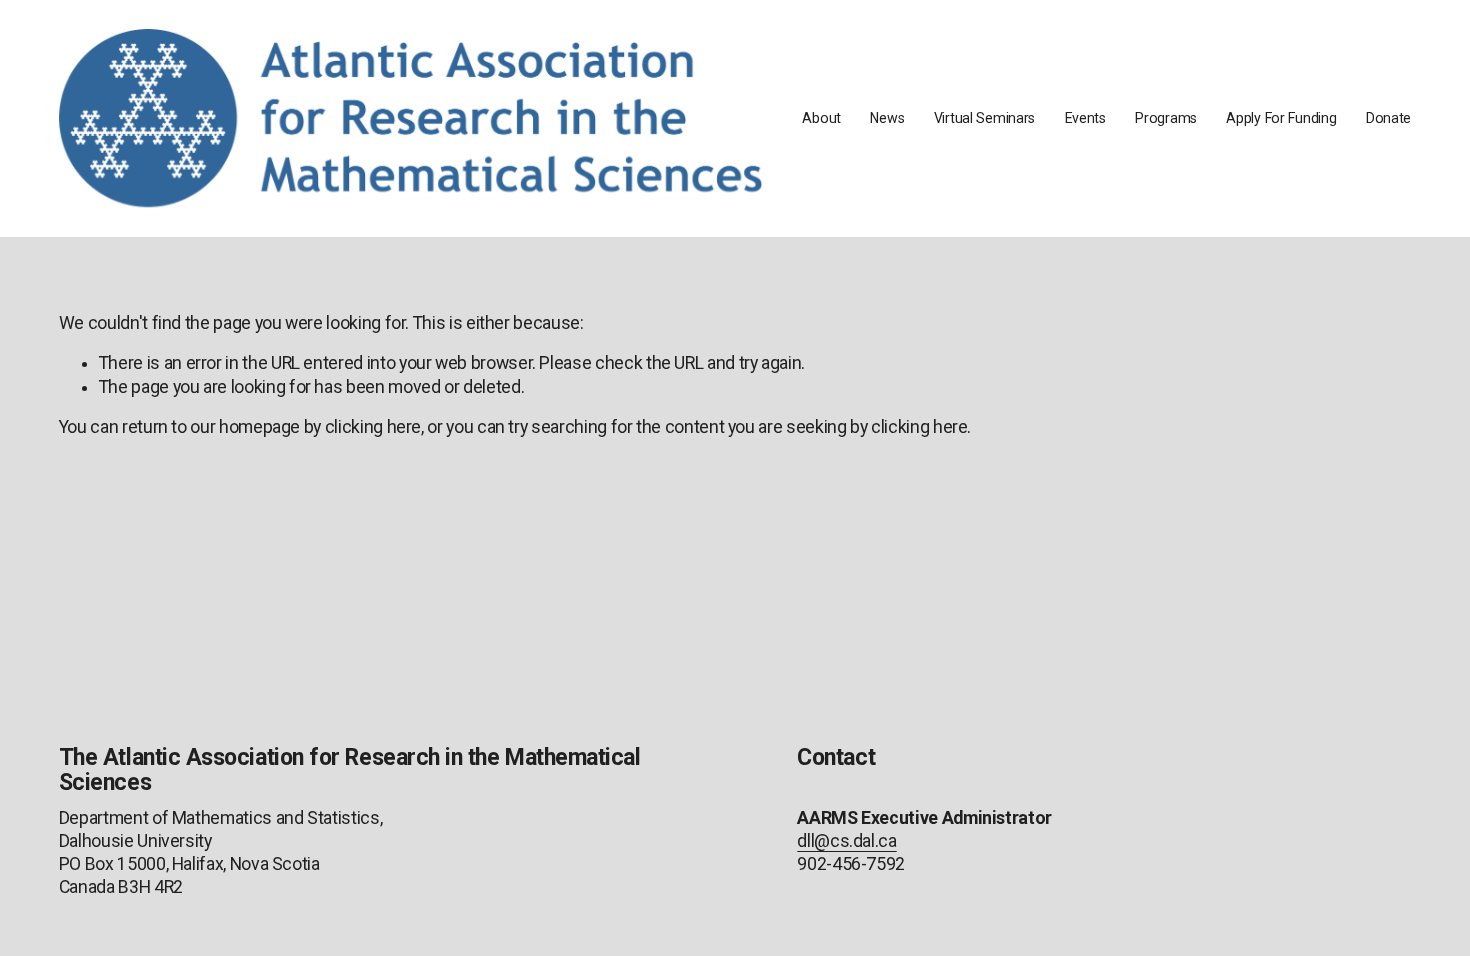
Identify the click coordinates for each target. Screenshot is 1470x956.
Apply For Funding (1281, 118)
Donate (1388, 118)
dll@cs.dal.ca (846, 841)
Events (1085, 118)
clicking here (373, 427)
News (887, 118)
